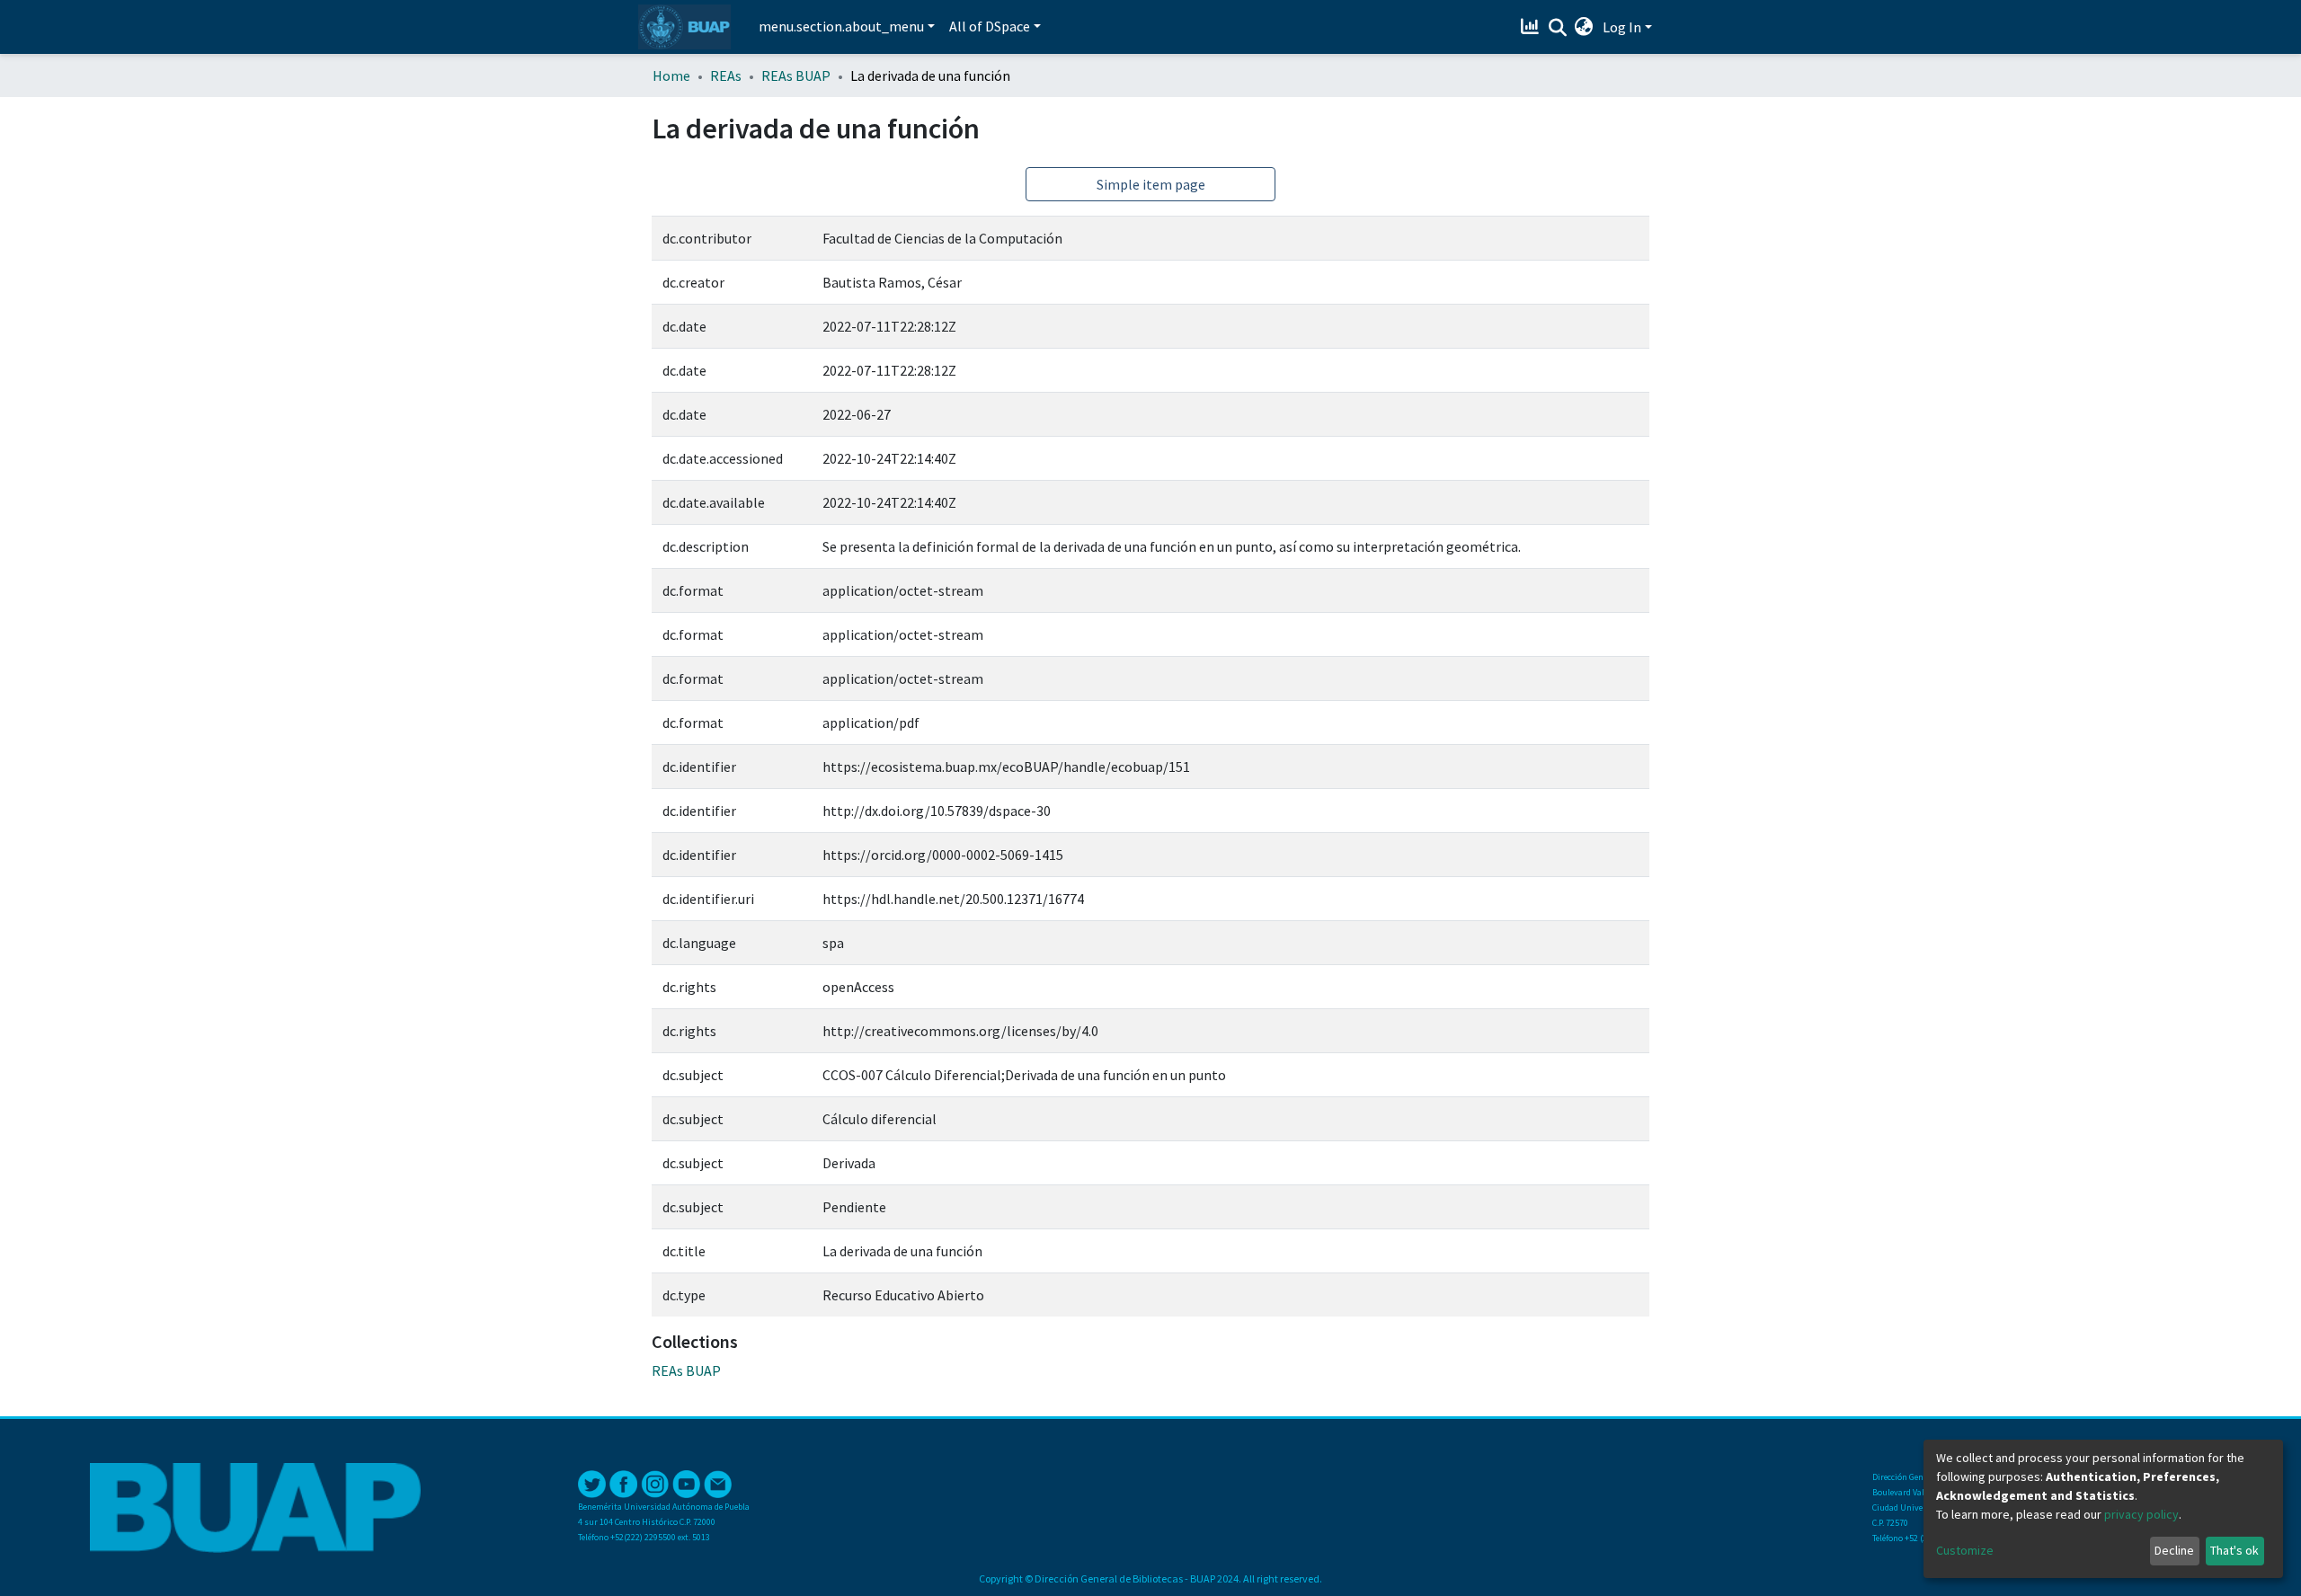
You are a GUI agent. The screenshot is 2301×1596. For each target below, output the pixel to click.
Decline (2174, 1550)
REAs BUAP (796, 75)
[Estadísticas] (1532, 27)
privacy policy (2141, 1514)
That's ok (2234, 1550)
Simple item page (1151, 184)
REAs (726, 75)
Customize (1965, 1550)
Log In (1622, 27)
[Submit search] (1557, 28)
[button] (1584, 27)
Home (671, 75)
